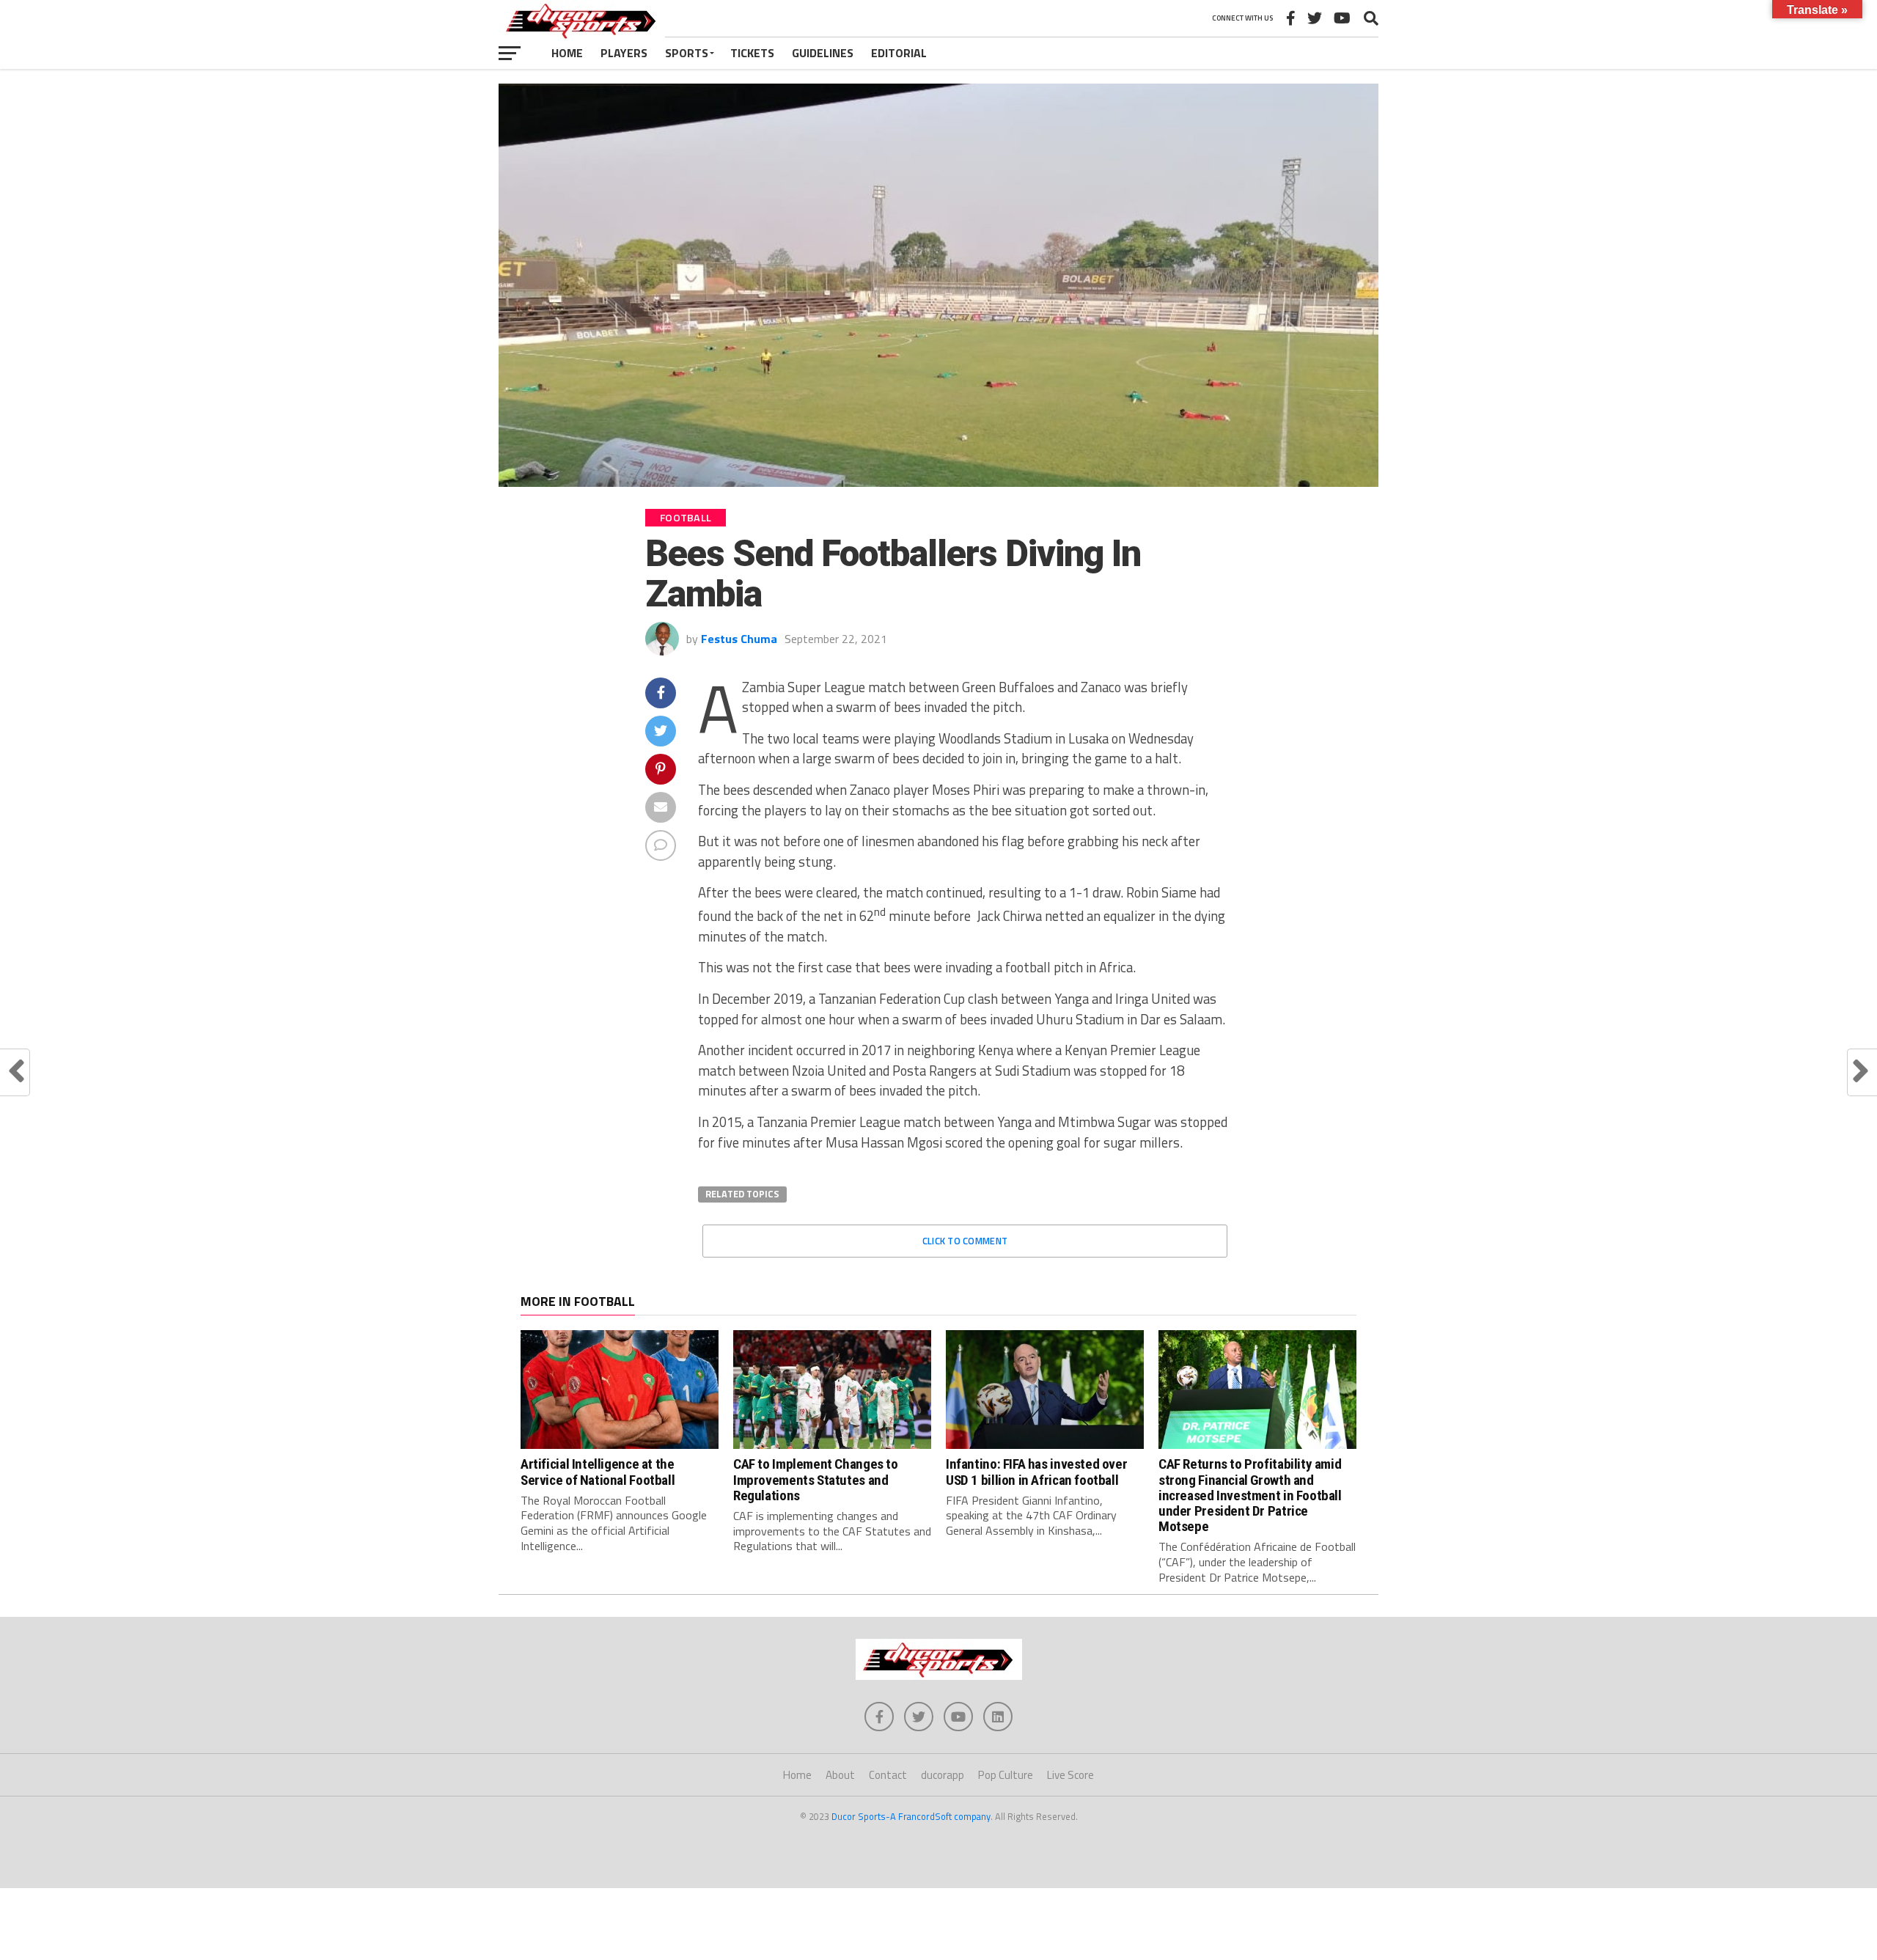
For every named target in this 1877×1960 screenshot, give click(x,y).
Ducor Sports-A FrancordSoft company (911, 1816)
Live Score (1070, 1775)
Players (624, 53)
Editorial (899, 53)
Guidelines (823, 53)
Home (567, 53)
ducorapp (943, 1775)
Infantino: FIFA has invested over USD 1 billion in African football (1036, 1472)
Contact (888, 1775)
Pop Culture (1006, 1775)
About (840, 1775)
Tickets (752, 53)
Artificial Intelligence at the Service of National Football (598, 1472)
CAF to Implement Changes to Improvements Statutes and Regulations (816, 1479)
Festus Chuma (739, 639)
